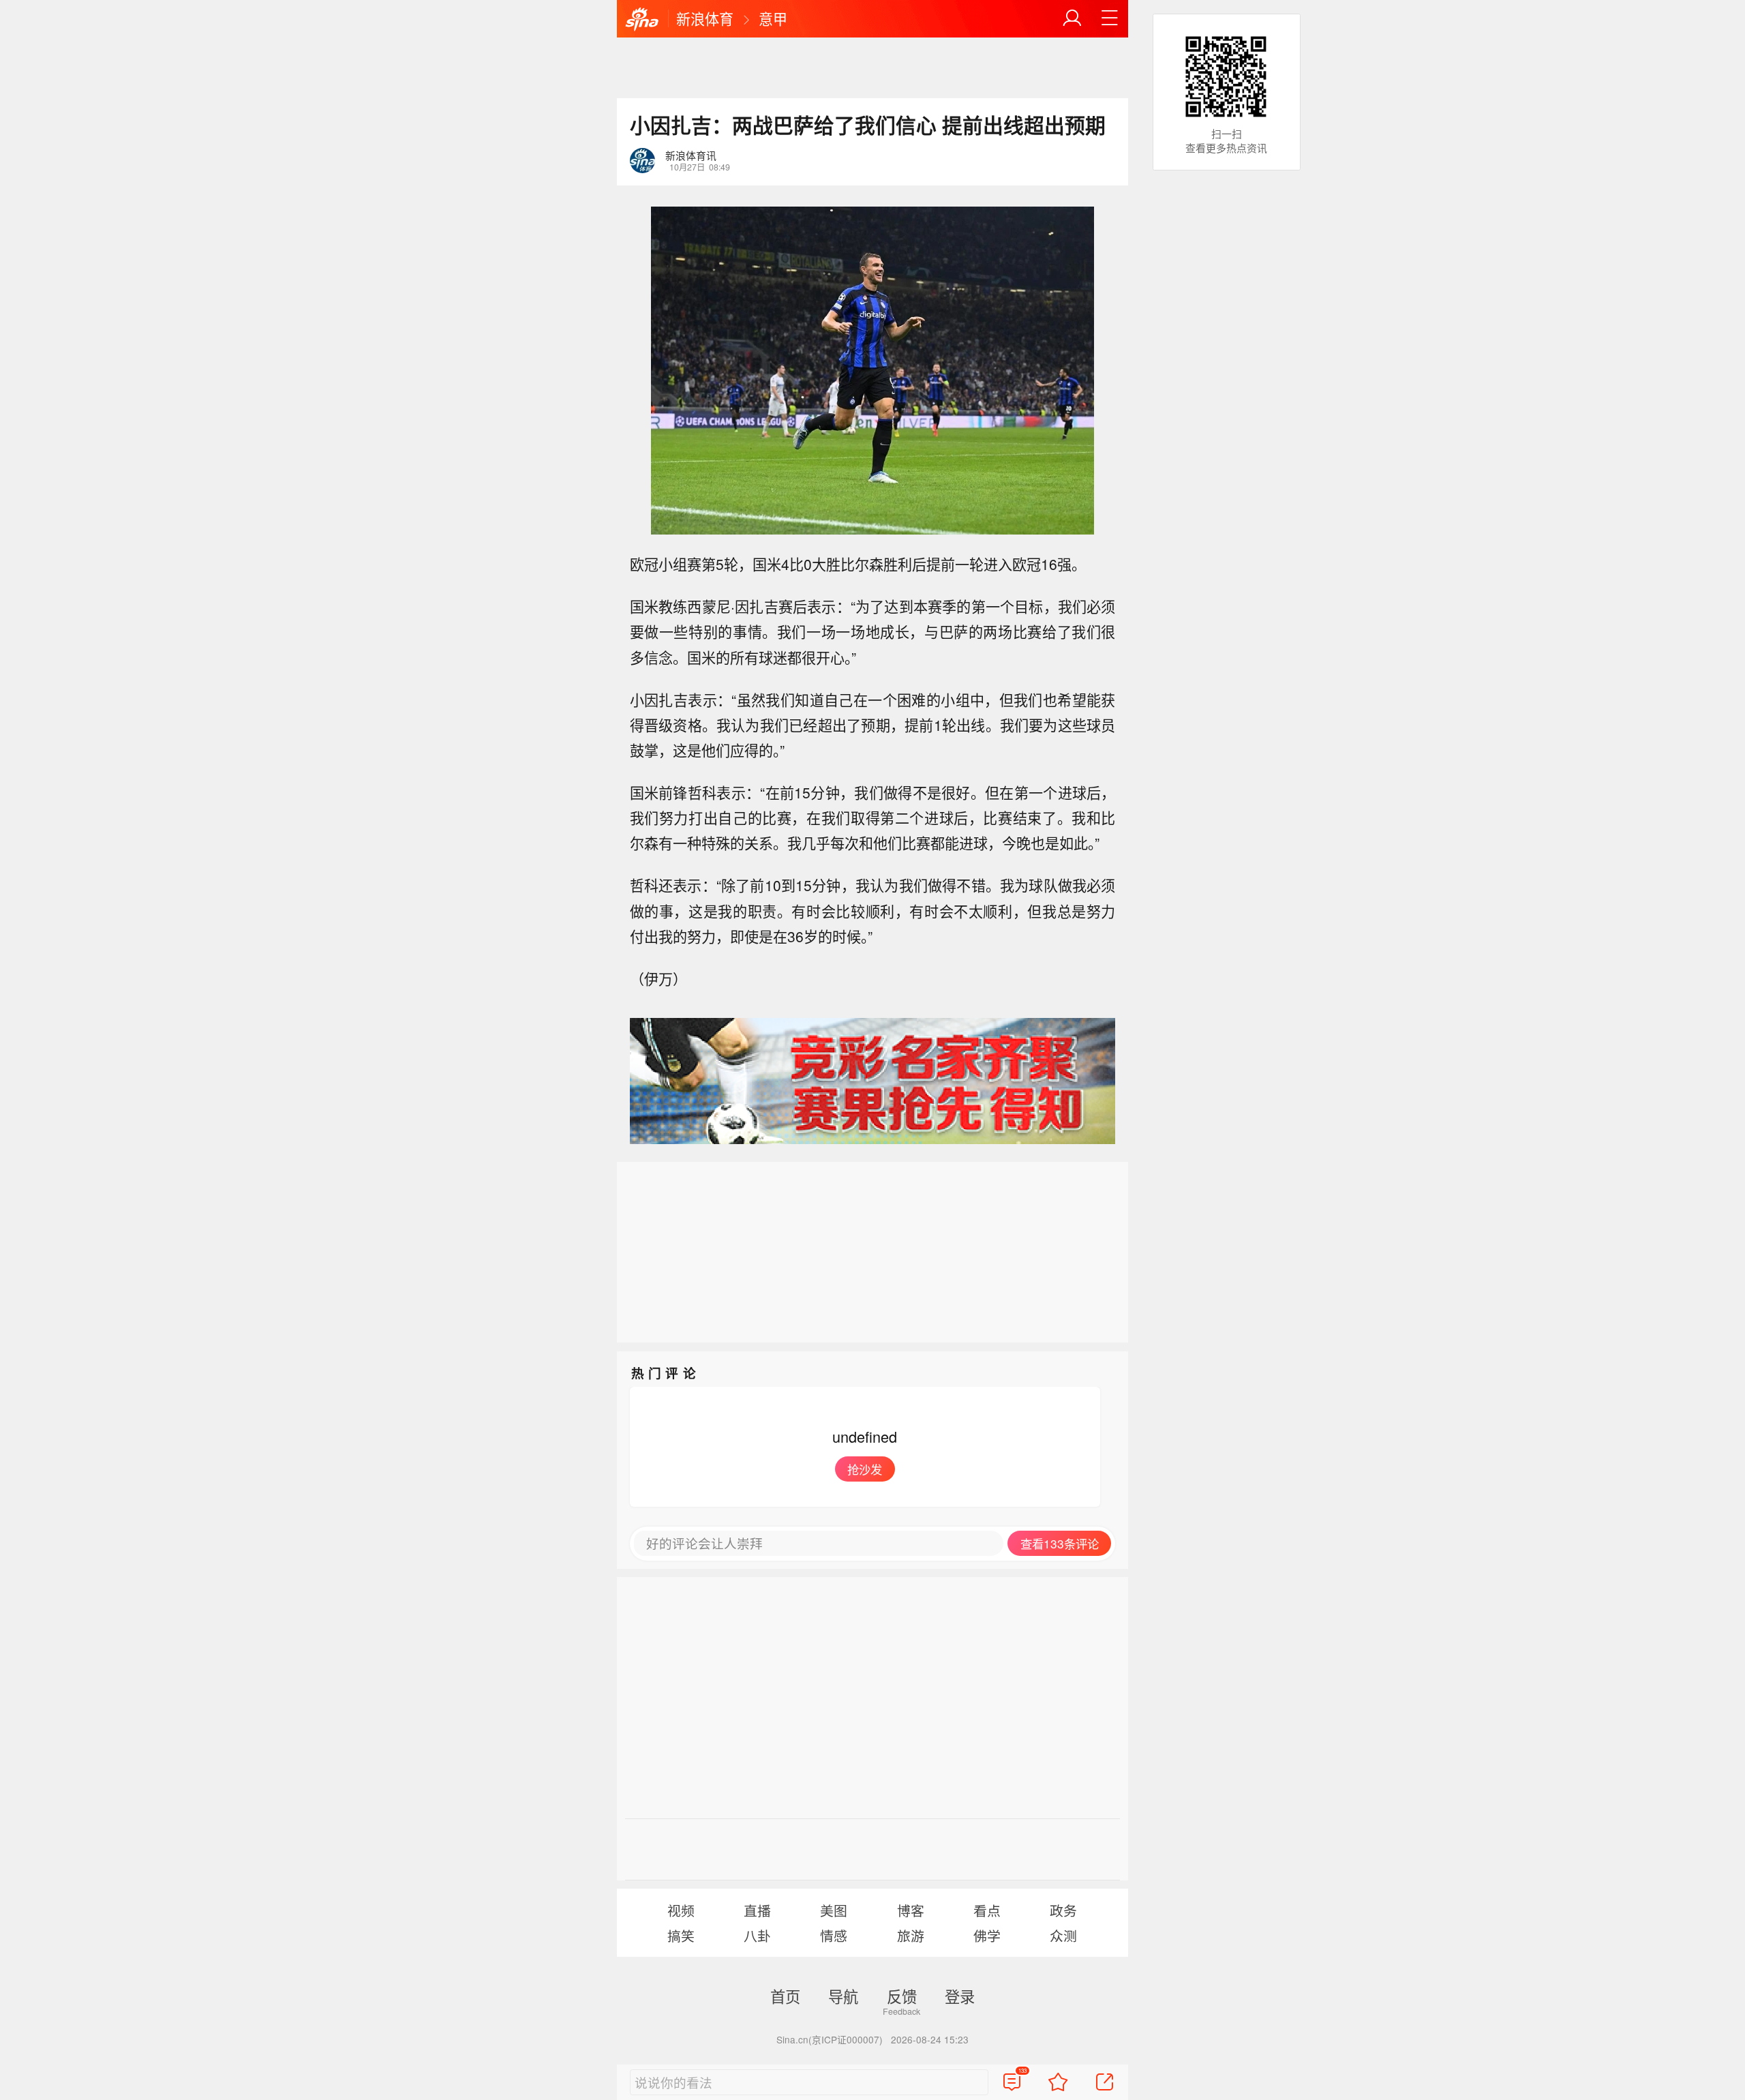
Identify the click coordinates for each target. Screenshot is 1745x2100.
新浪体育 (705, 18)
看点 (987, 1910)
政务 (1063, 1910)
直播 (757, 1910)
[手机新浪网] (642, 20)
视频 (681, 1910)
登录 (960, 1996)
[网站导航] (1110, 18)
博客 (911, 1910)
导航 (843, 1996)
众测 (1063, 1935)
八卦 (757, 1935)
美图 (834, 1910)
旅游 (911, 1935)
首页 (785, 1996)
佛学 (987, 1935)
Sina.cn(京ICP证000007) (830, 2039)
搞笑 (681, 1935)
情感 (834, 1935)
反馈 (902, 1996)
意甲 (773, 18)
